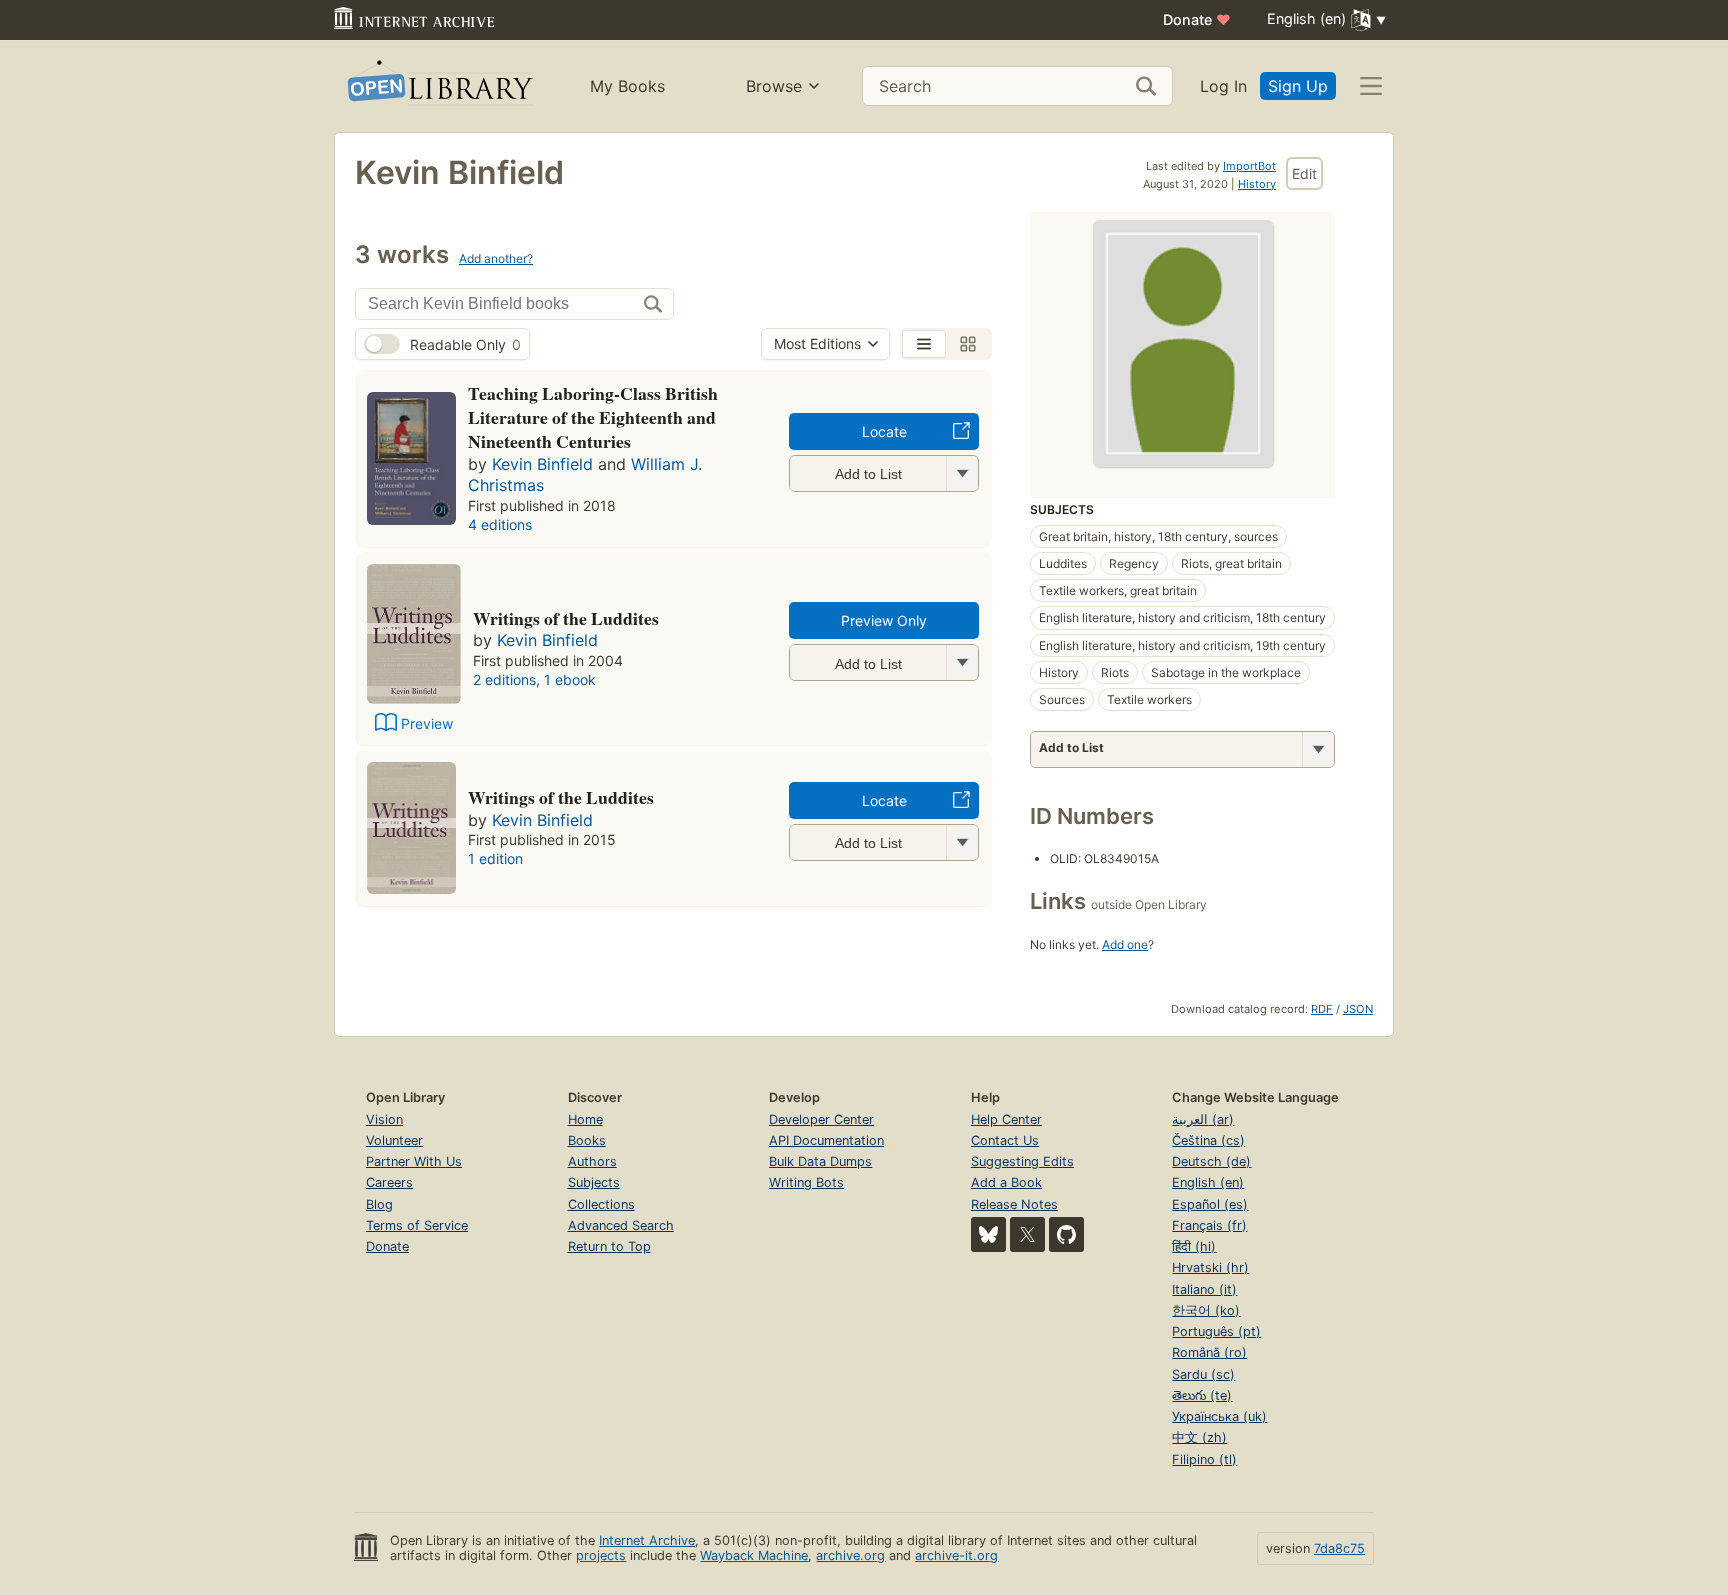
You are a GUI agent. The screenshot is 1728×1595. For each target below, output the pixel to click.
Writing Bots (806, 1182)
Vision (384, 1119)
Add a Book (1006, 1182)
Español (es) (1210, 1204)
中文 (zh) (1199, 1437)
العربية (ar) (1203, 1119)
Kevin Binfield (542, 464)
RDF (1322, 1009)
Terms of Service (417, 1225)
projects (601, 1555)
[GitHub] (1066, 1234)
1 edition (495, 858)
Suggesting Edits (1022, 1161)
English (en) (1208, 1182)
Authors (592, 1161)
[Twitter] (1027, 1234)
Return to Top (609, 1246)
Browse (774, 86)
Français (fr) (1209, 1225)
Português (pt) (1216, 1331)
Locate (884, 431)
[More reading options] (1318, 749)
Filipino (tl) (1204, 1459)
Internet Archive (647, 1540)
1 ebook (570, 679)
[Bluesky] (988, 1234)
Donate (1197, 19)
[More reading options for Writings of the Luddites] (962, 662)
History (1257, 184)
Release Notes (1014, 1204)
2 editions (504, 679)
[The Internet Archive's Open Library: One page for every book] (438, 86)
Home (585, 1119)
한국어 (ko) (1206, 1310)
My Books (627, 86)
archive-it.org (956, 1555)
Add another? (496, 258)
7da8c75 (1339, 1548)
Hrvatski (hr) (1210, 1267)
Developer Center (821, 1119)
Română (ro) (1209, 1352)
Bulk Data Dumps (820, 1161)
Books (587, 1140)
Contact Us (1005, 1140)
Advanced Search (621, 1225)
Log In (1223, 86)
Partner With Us (414, 1161)
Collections (601, 1204)
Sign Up (1298, 86)
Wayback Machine (754, 1555)
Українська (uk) (1219, 1416)
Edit (1304, 173)
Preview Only (884, 620)
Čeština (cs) (1208, 1140)
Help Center (1006, 1119)
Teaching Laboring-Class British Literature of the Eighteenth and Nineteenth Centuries (593, 417)
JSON (1358, 1009)
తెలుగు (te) (1202, 1395)
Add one (1125, 944)
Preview (427, 723)
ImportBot (1249, 166)
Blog (379, 1204)
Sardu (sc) (1203, 1374)
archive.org (850, 1555)
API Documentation (826, 1140)
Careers (389, 1182)
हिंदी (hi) (1194, 1246)
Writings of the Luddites (566, 618)
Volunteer (394, 1140)
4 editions (500, 524)
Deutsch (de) (1211, 1161)
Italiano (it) (1204, 1289)
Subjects (594, 1182)
